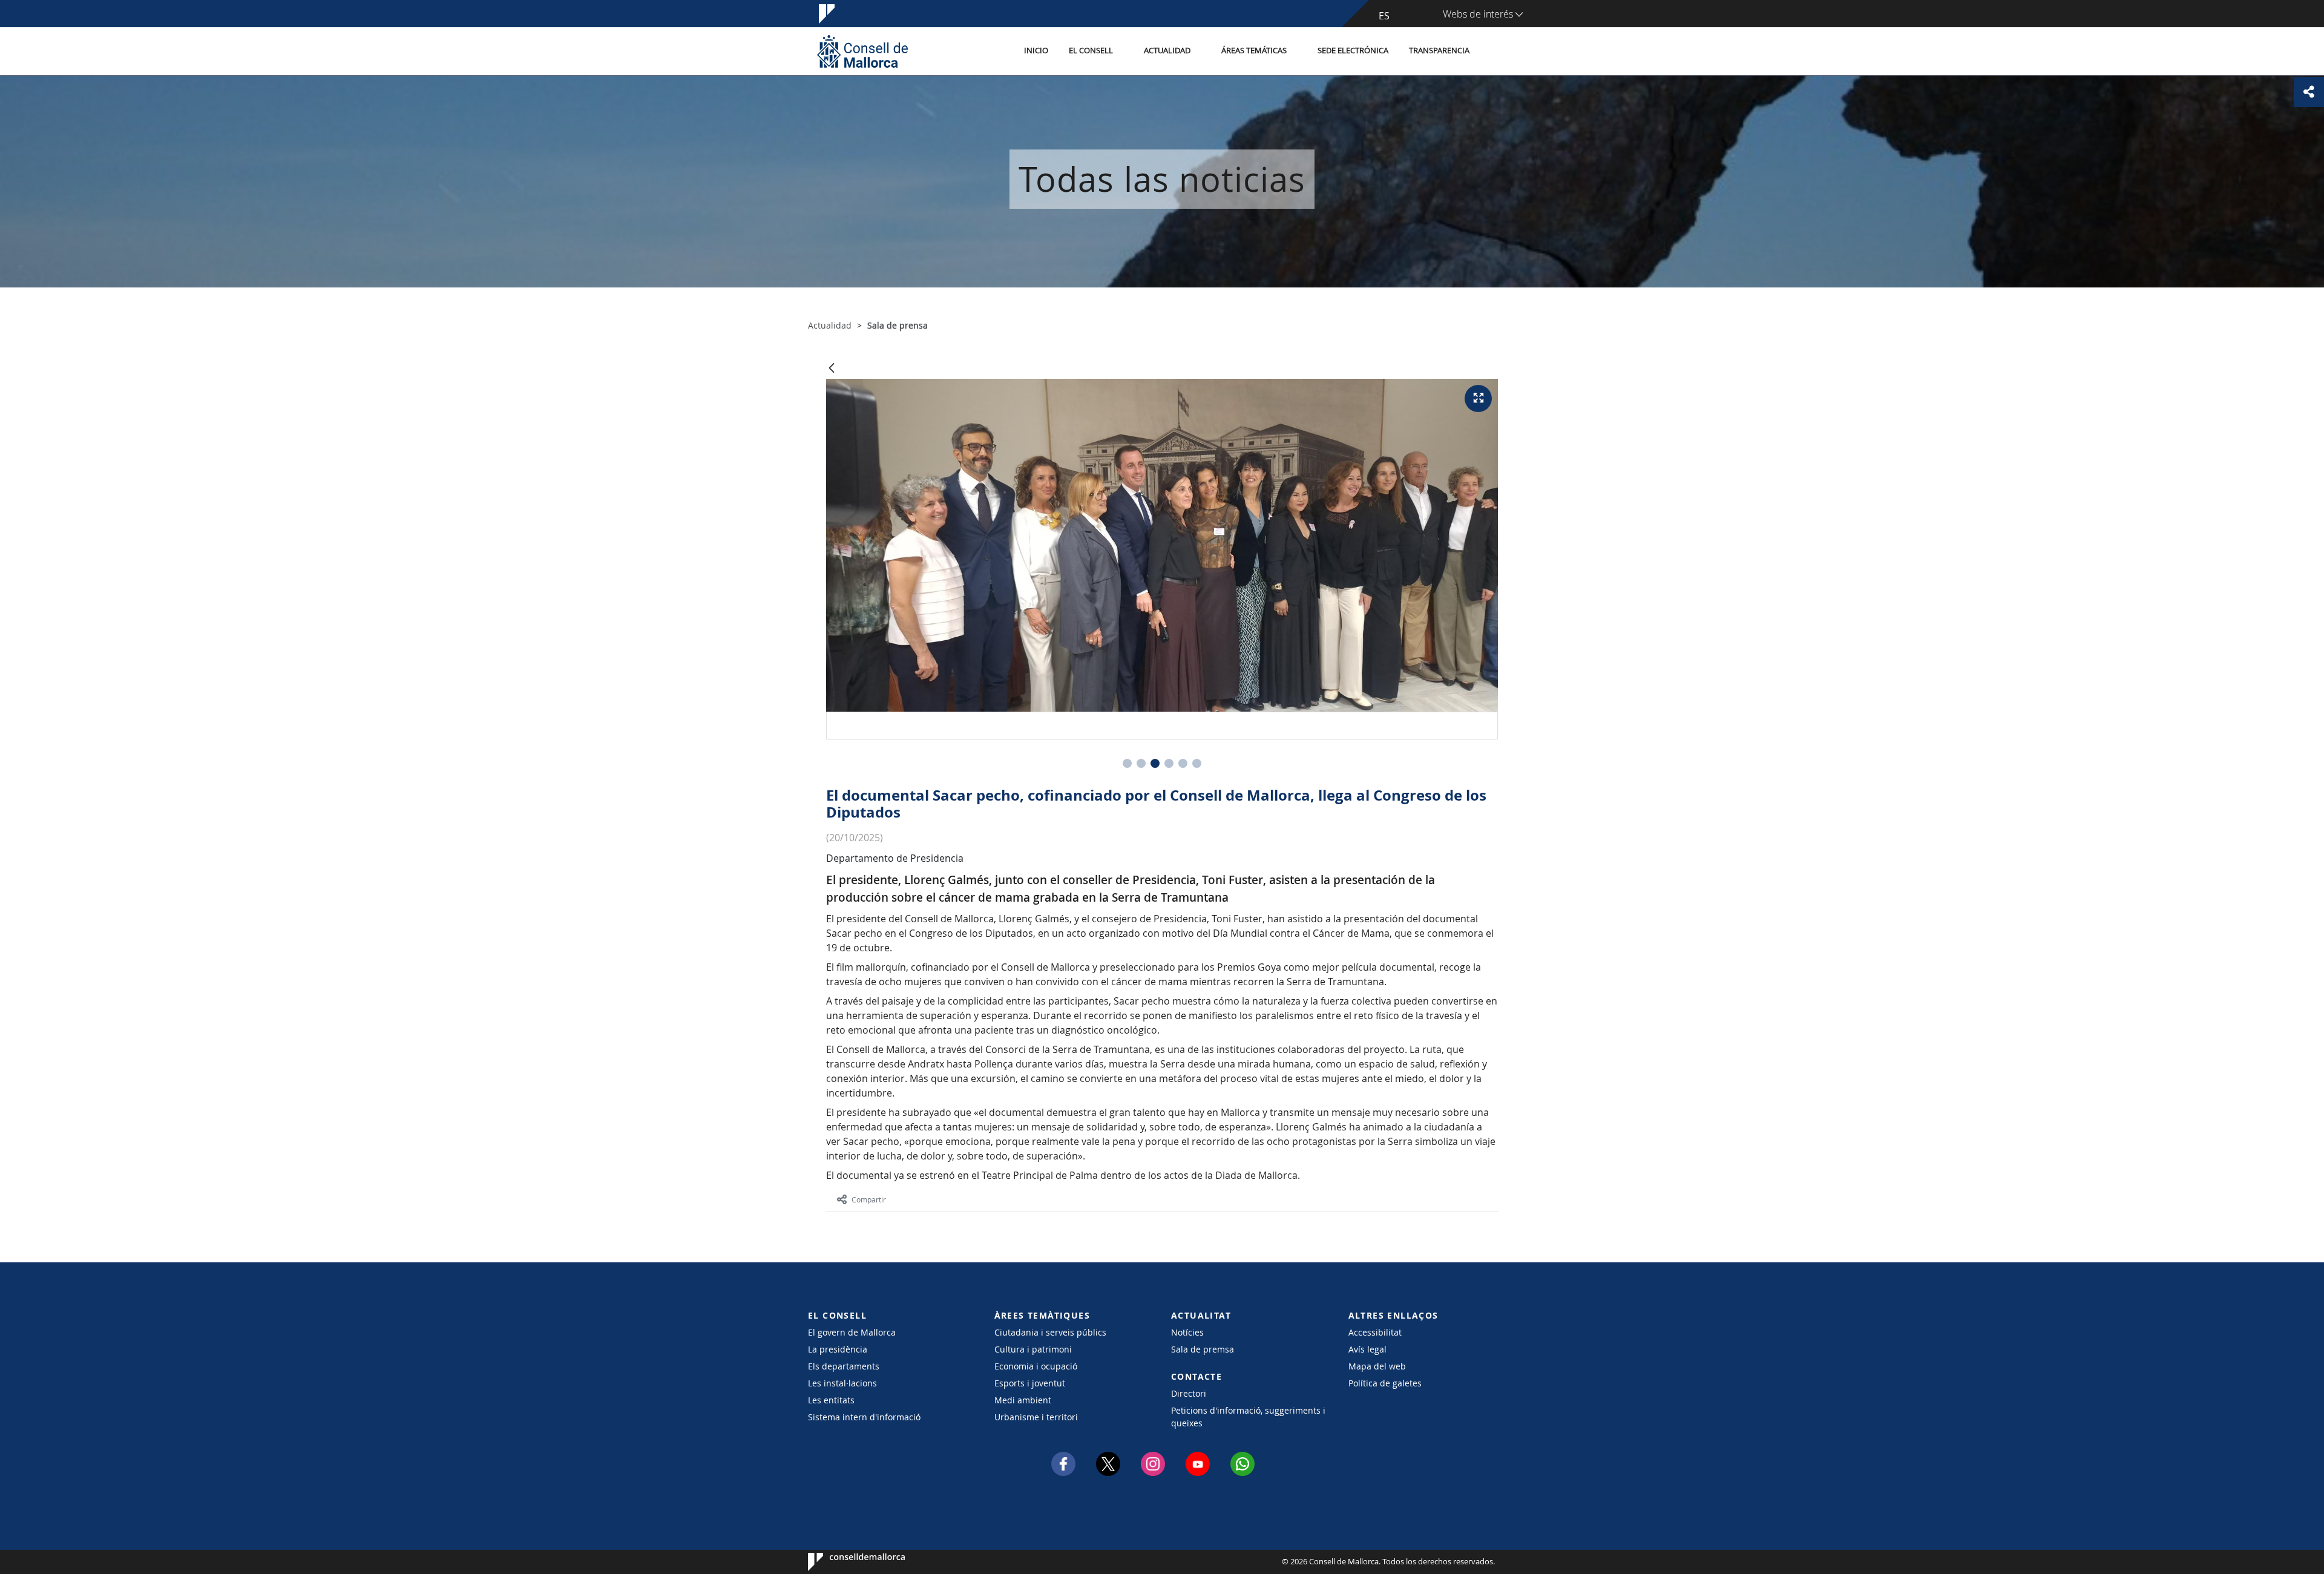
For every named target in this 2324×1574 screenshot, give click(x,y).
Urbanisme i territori (1036, 1417)
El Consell (1091, 51)
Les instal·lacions (842, 1383)
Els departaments (844, 1366)
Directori (1189, 1393)
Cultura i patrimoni (1033, 1349)
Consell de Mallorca (845, 1562)
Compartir (869, 1199)
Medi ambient (1023, 1400)
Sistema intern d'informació (864, 1417)
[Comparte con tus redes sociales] (2309, 92)
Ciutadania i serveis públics (1050, 1332)
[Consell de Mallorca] (862, 51)
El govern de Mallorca (852, 1332)
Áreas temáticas (1254, 51)
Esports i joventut (1030, 1383)
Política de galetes (1385, 1383)
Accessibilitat (1375, 1332)
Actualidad (1167, 51)
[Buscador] (1493, 51)
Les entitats (831, 1400)
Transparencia (1439, 51)
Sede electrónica (1353, 51)
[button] (1127, 763)
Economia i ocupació (1036, 1366)
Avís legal (1367, 1349)
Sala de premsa (1203, 1349)
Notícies (1187, 1332)
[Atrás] (832, 369)
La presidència (838, 1349)
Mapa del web (1377, 1366)
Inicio (1036, 51)
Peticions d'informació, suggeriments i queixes (1248, 1417)
